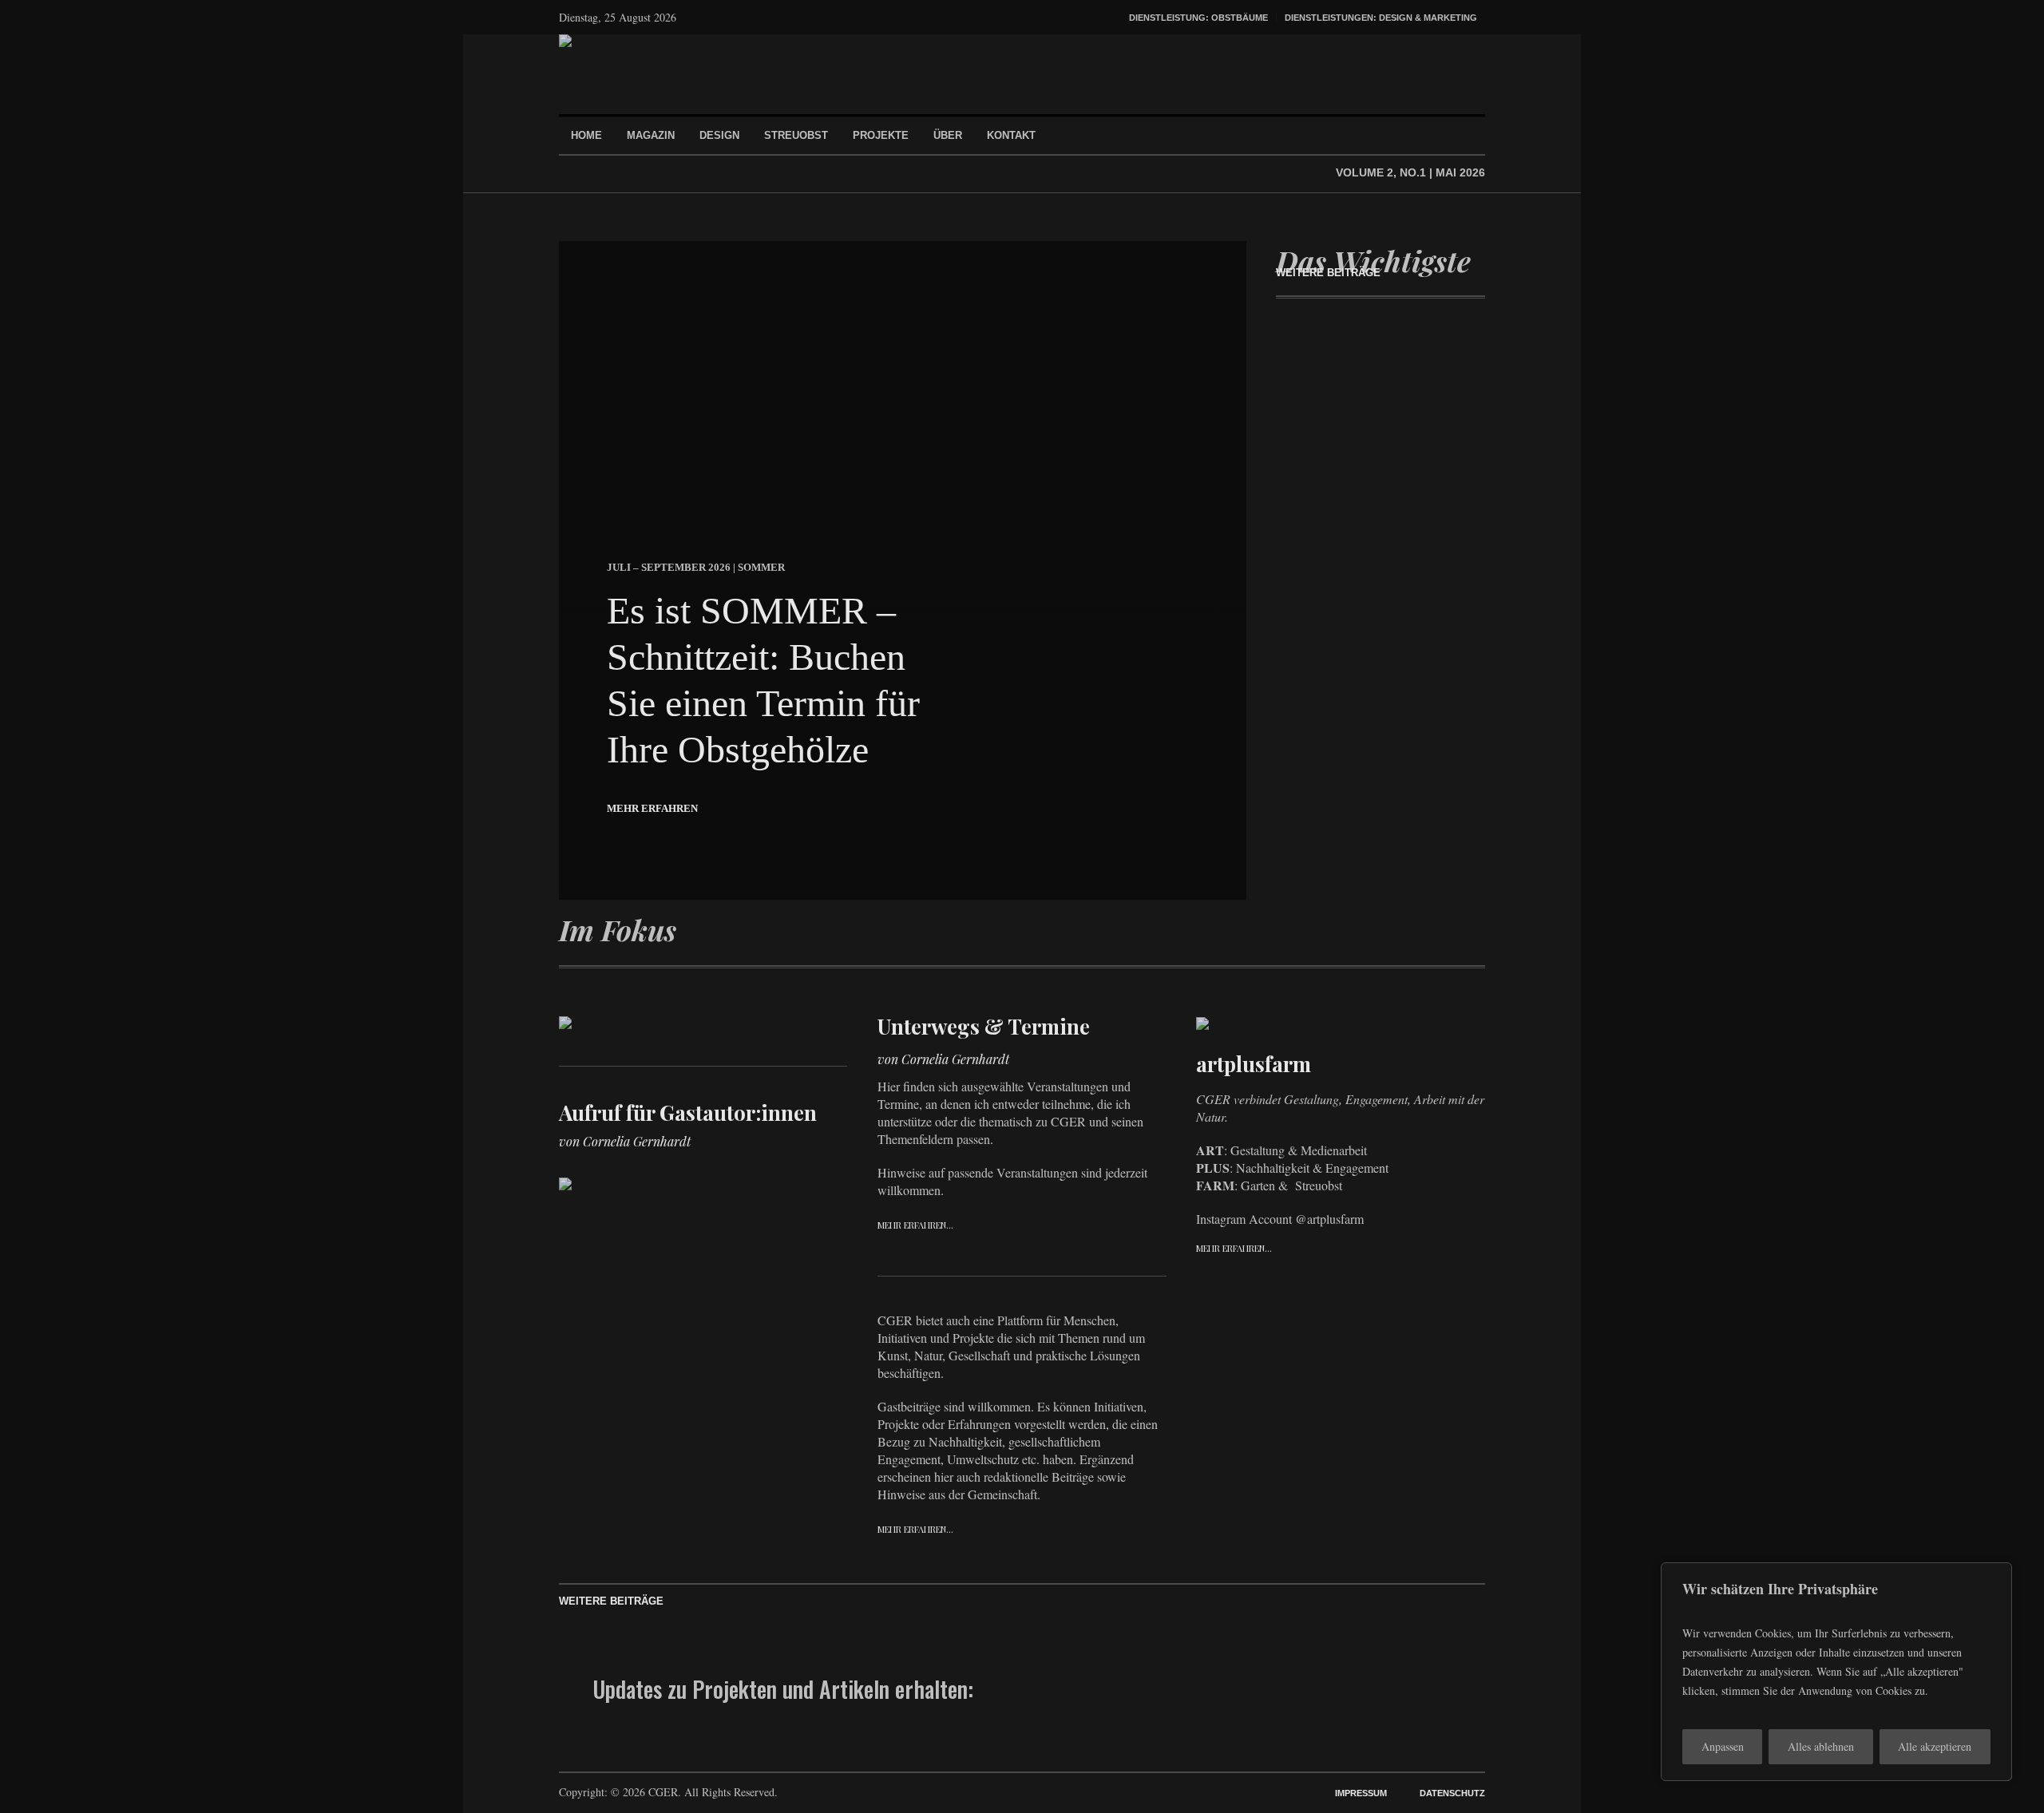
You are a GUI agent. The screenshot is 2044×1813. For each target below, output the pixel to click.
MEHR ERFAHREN (652, 808)
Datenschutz (1452, 1793)
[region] (1836, 1672)
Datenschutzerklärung (1206, 1714)
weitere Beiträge (1328, 273)
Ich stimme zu (1155, 1714)
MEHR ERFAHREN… (915, 1225)
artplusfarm (1254, 1064)
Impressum (1361, 1793)
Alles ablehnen (1821, 1746)
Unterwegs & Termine (984, 1026)
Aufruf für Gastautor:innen (688, 1112)
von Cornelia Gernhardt (625, 1141)
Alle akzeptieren (1935, 1746)
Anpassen (1723, 1746)
